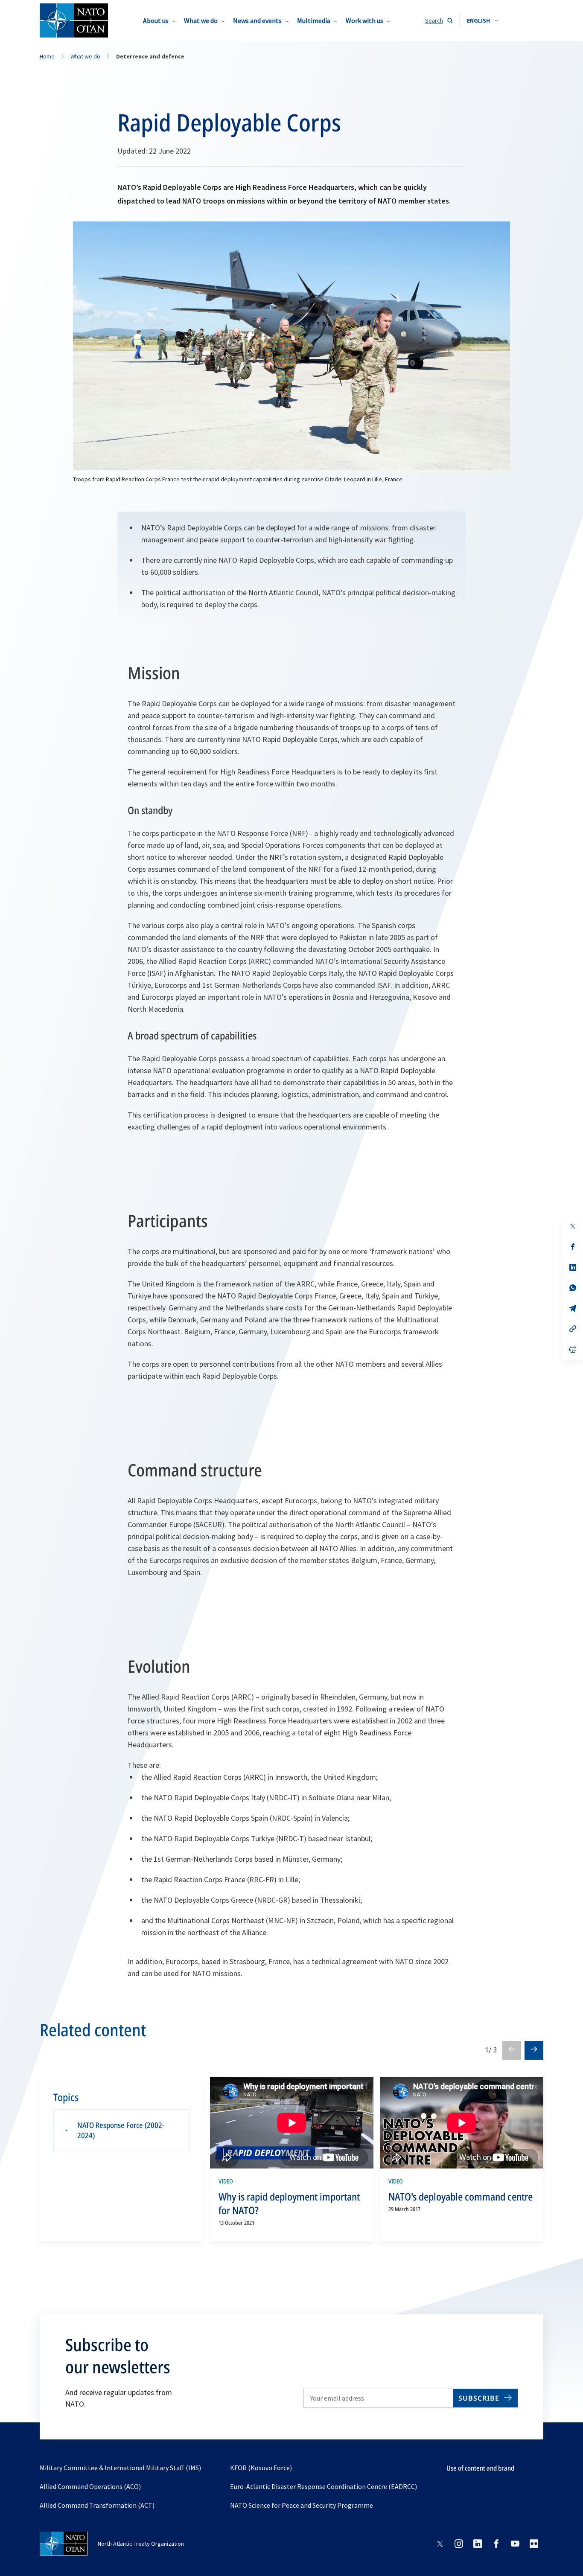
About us (156, 20)
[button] (482, 20)
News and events (257, 20)
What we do (201, 20)
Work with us (364, 20)
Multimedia (314, 20)
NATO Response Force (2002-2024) (121, 2130)
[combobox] (482, 20)
